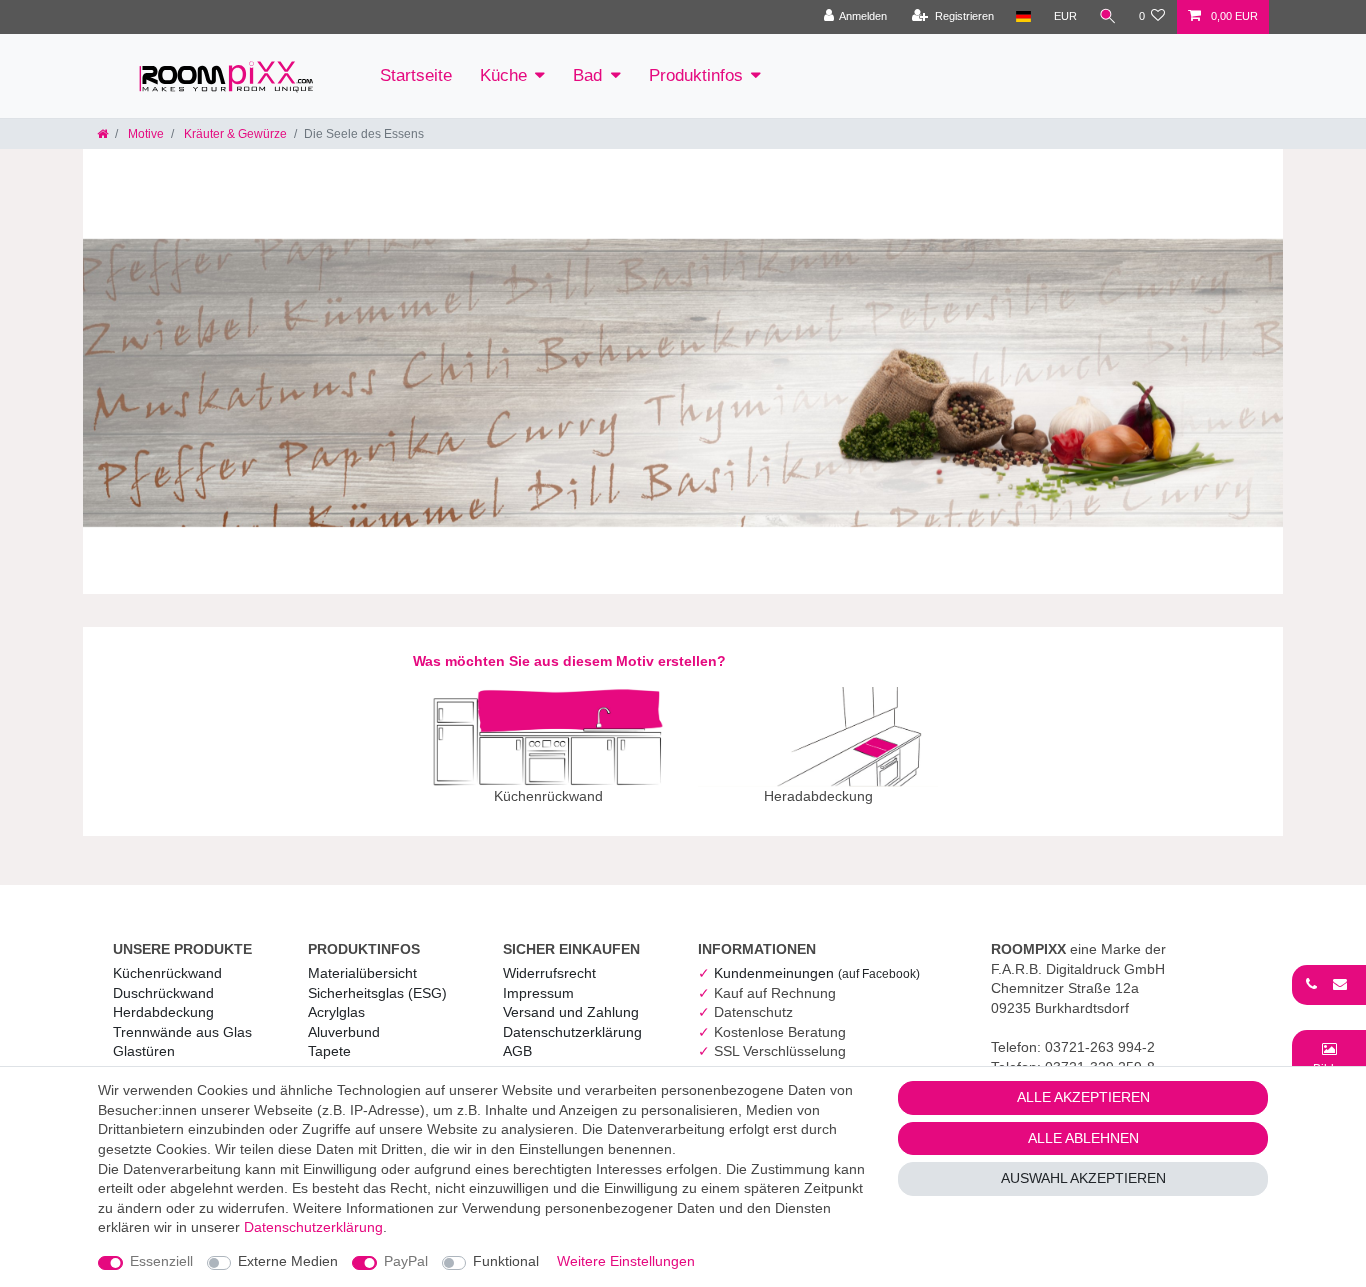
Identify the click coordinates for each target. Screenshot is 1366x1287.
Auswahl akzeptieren (1083, 1178)
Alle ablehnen (1083, 1138)
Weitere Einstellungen (626, 1261)
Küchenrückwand (167, 973)
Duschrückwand (163, 993)
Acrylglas (336, 1012)
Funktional (506, 1261)
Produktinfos (696, 75)
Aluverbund (344, 1032)
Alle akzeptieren (1083, 1097)
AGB (517, 1051)
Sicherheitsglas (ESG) (377, 993)
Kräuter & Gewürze (234, 134)
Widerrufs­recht (549, 973)
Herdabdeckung (163, 1012)
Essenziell (161, 1261)
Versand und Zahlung (571, 1012)
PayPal (406, 1261)
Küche (503, 75)
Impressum (538, 993)
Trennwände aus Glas (182, 1032)
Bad (587, 75)
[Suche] (1108, 17)
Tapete (329, 1051)
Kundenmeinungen (817, 973)
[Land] (1023, 17)
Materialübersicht (362, 973)
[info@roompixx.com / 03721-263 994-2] (1329, 984)
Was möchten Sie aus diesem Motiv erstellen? (569, 661)
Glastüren (144, 1051)
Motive (144, 134)
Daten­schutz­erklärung (572, 1032)
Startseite (416, 75)
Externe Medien (288, 1261)
